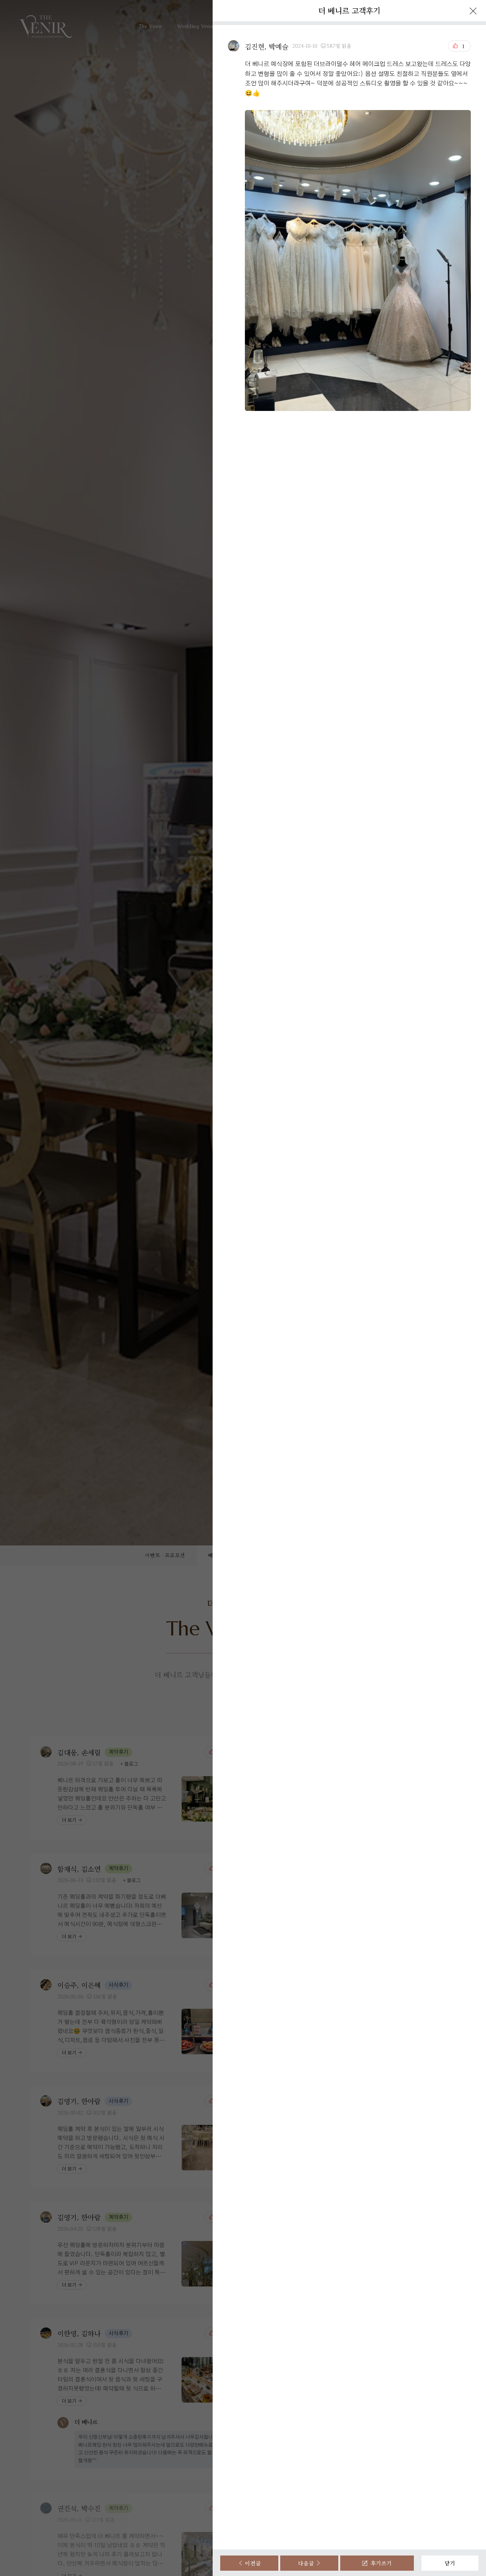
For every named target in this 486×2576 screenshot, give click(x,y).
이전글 (252, 2563)
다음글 (307, 2563)
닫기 (450, 2563)
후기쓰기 (380, 2563)
